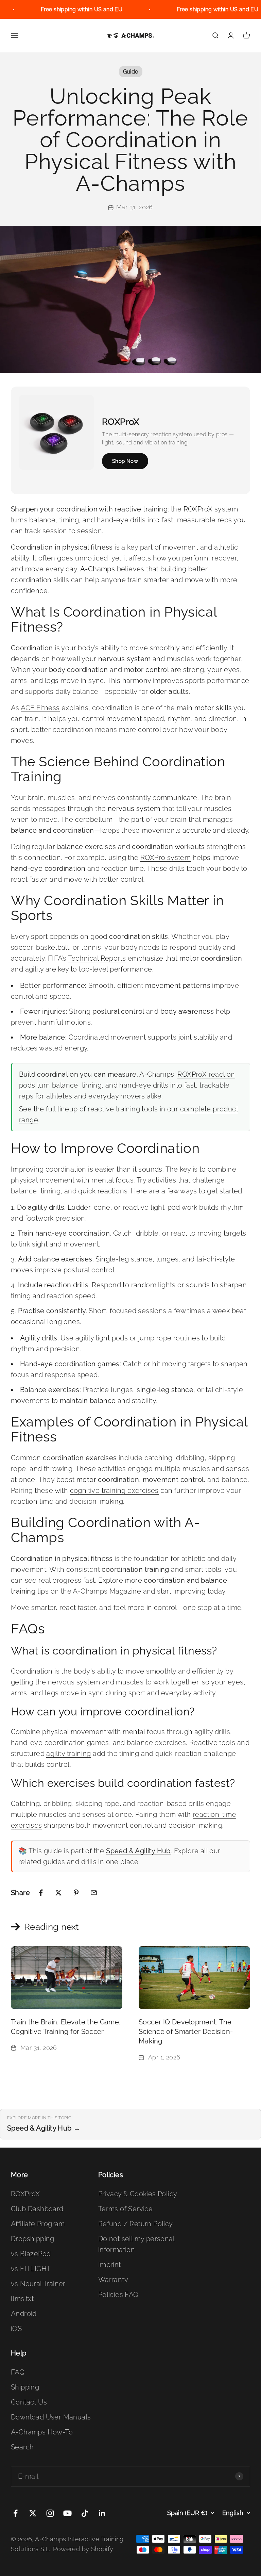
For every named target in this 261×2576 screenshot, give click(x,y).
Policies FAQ (118, 2295)
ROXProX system (211, 509)
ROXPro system (166, 858)
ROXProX (25, 2194)
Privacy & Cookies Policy (138, 2194)
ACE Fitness (40, 708)
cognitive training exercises (114, 1490)
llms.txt (22, 2299)
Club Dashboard (37, 2209)
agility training (68, 1754)
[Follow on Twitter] (33, 2513)
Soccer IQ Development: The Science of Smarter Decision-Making (186, 2032)
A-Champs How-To (42, 2432)
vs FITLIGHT (31, 2269)
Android (24, 2314)
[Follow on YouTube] (67, 2513)
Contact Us (29, 2402)
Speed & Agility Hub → (44, 2128)
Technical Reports (97, 958)
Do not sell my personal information (136, 2244)
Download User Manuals (51, 2417)
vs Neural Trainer (38, 2284)
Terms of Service (125, 2209)
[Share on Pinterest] (76, 1893)
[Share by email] (94, 1893)
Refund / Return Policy (136, 2224)
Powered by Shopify (83, 2549)
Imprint (110, 2265)
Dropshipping (33, 2239)
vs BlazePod (31, 2254)
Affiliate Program (38, 2224)
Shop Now (125, 461)
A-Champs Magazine (107, 1591)
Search (22, 2447)
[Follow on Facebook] (15, 2513)
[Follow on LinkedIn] (102, 2513)
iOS (16, 2329)
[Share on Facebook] (41, 1893)
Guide (131, 72)
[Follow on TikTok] (85, 2513)
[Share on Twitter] (58, 1893)
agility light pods (102, 1338)
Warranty (113, 2280)
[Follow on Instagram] (50, 2513)
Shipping (25, 2387)
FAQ (18, 2372)
